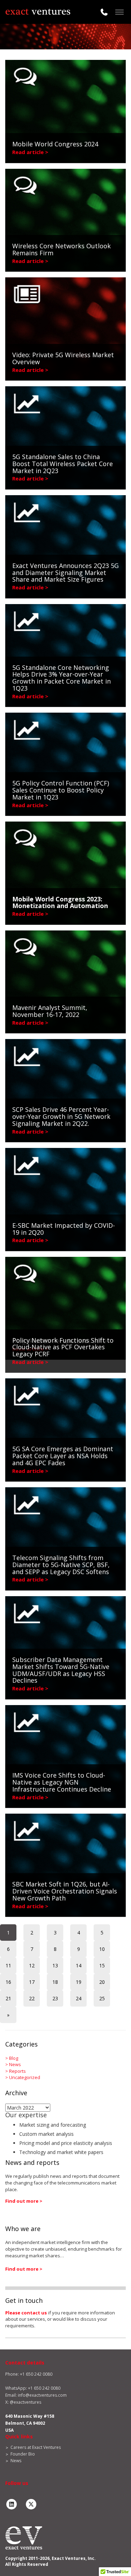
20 (102, 1982)
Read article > (30, 152)
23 (55, 1998)
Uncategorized (25, 2077)
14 (79, 1965)
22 (32, 1998)
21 (8, 1998)
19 (79, 1982)
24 (79, 1998)
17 (32, 1982)
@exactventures (26, 2402)
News (15, 2064)
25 (102, 1998)
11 (8, 1965)
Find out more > (24, 2201)
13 (55, 1965)
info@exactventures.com (42, 2395)
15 (102, 1965)
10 (102, 1949)
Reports (17, 2071)
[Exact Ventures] (38, 12)
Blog (14, 2058)
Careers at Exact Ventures (36, 2447)
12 (32, 1965)
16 (8, 1982)
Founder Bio (23, 2454)
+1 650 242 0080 (44, 2388)
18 (55, 1982)
